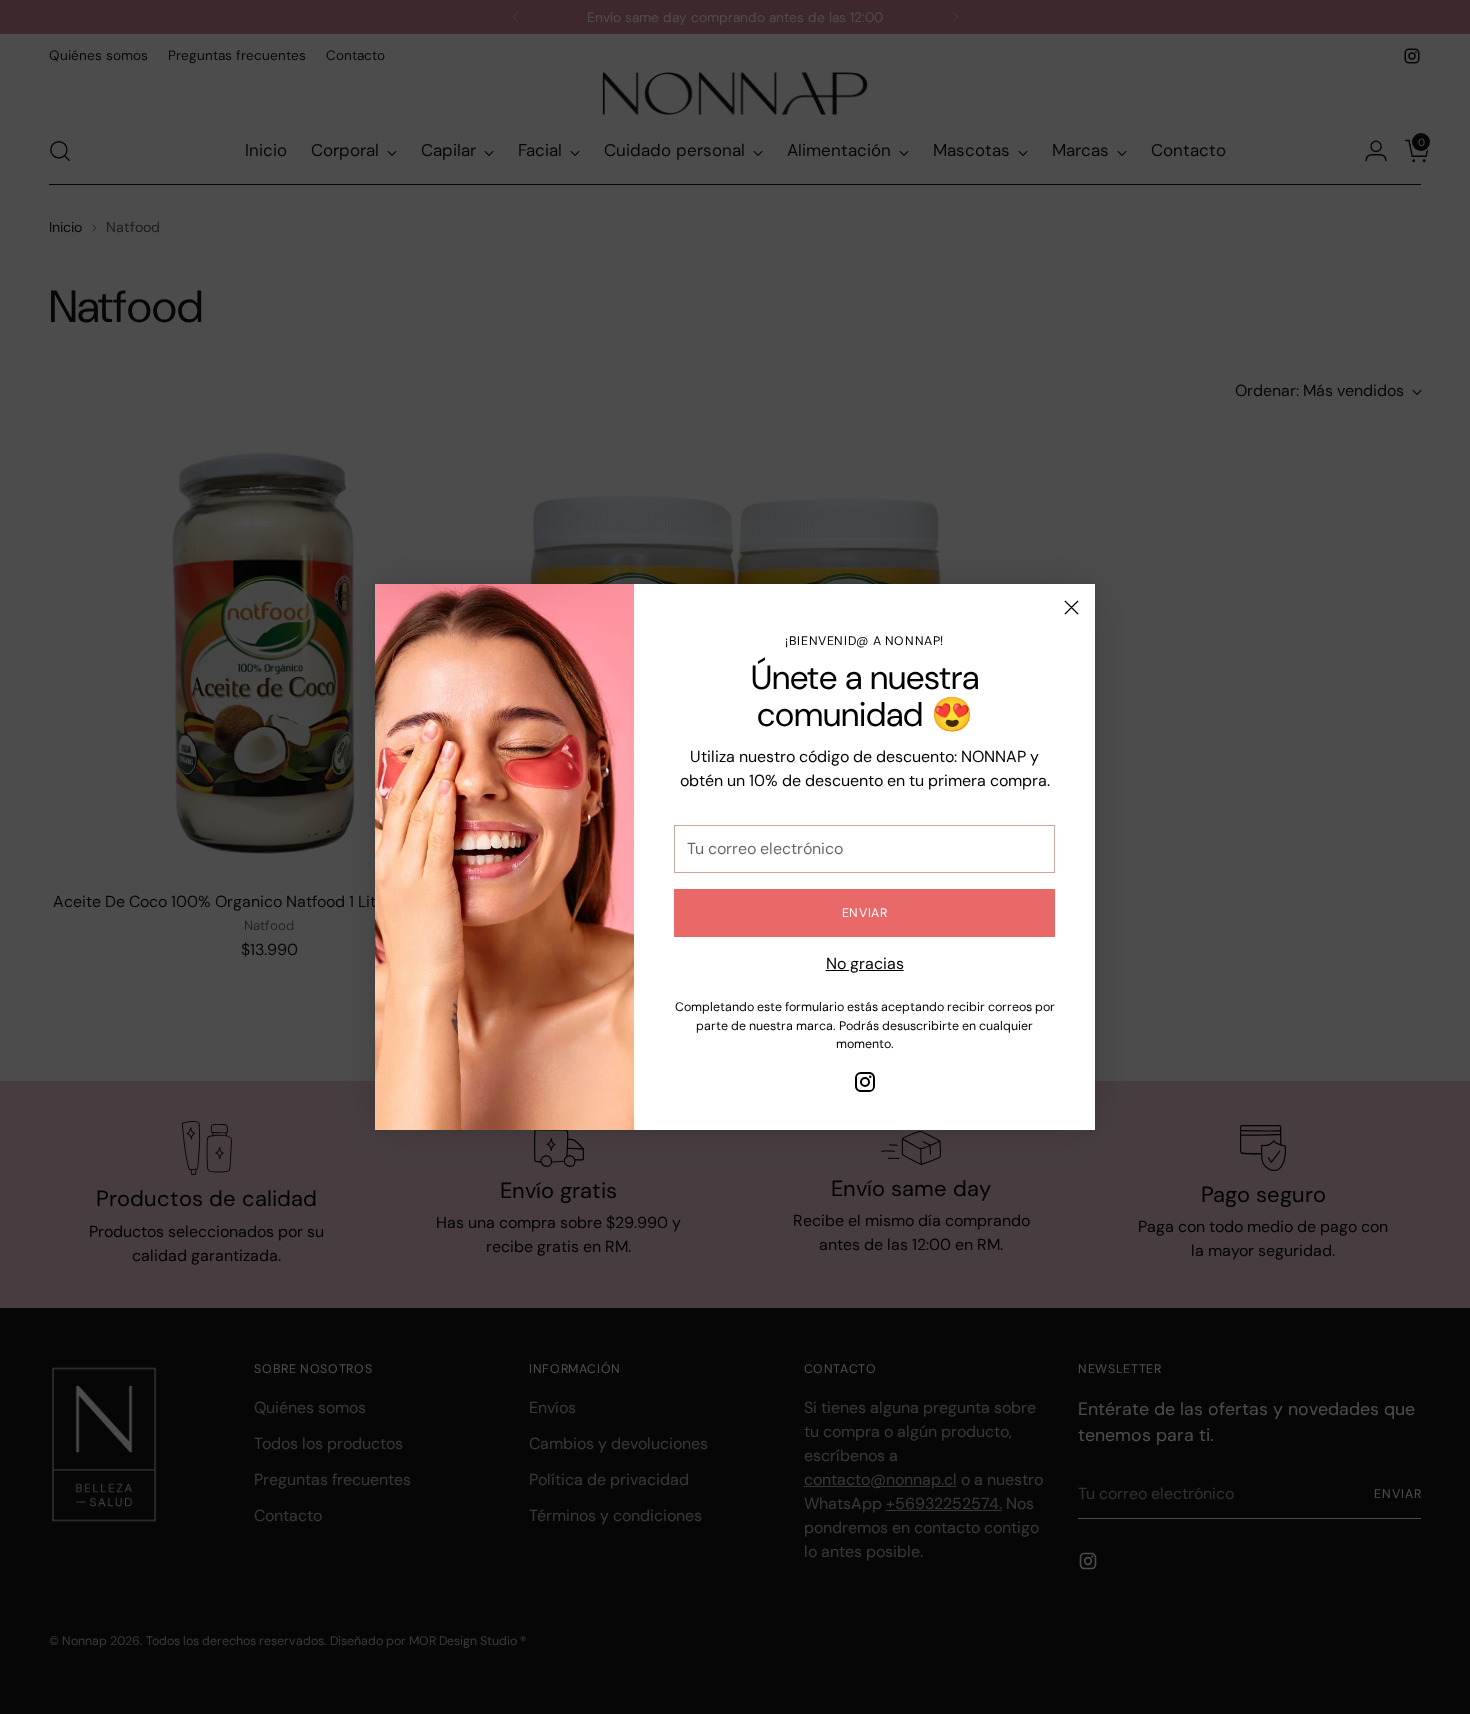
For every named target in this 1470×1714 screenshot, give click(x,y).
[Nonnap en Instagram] (865, 1085)
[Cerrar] (1071, 607)
